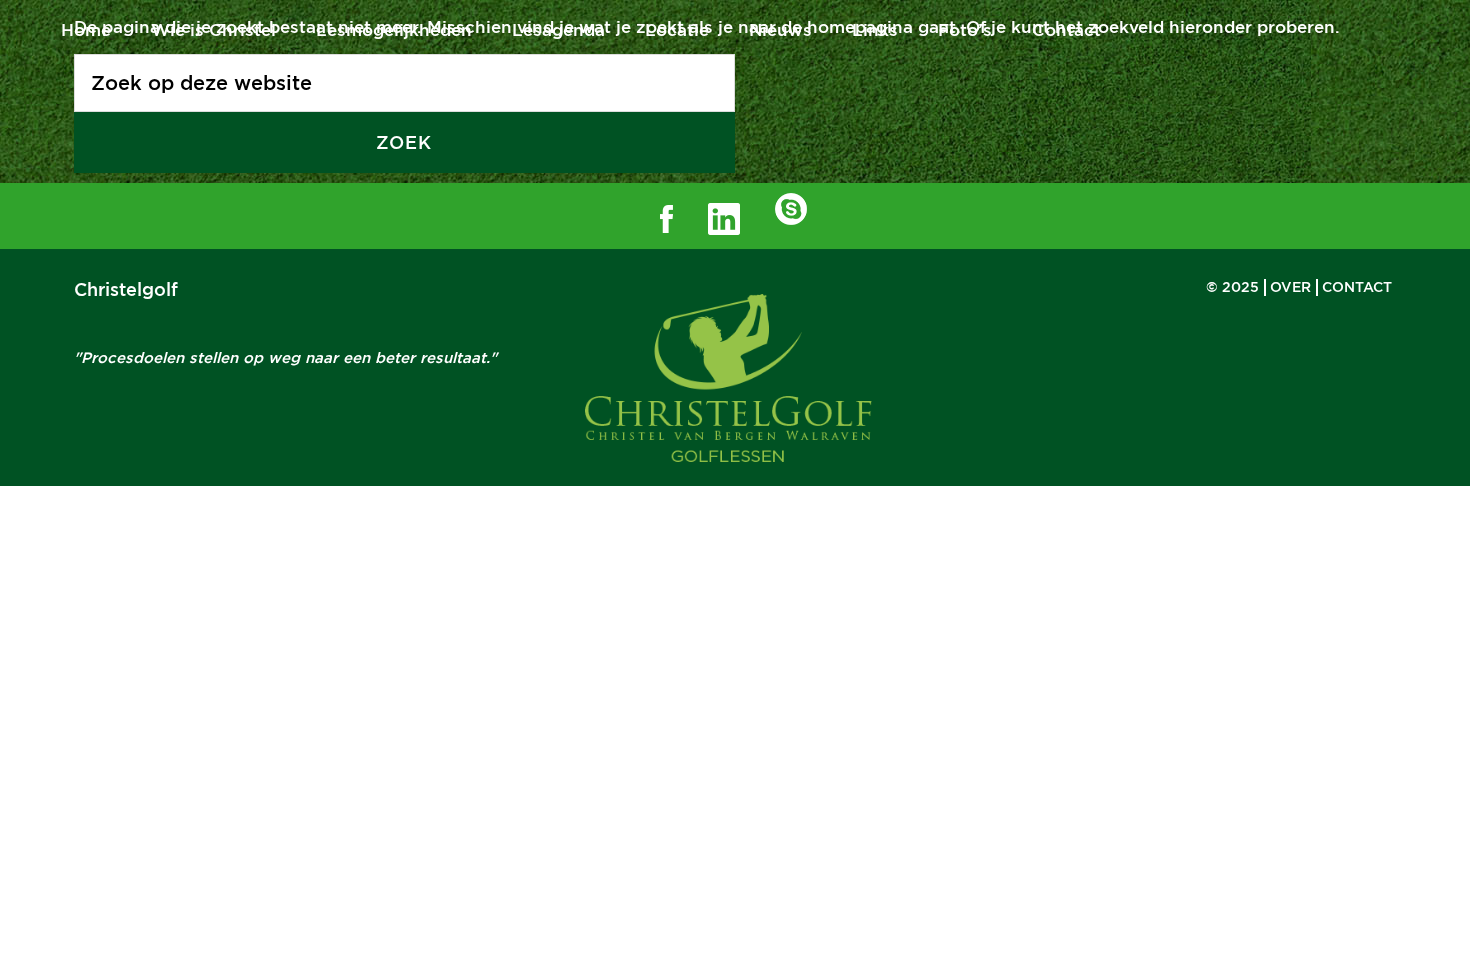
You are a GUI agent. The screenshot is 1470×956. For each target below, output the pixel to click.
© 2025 (1232, 287)
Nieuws (780, 30)
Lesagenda (558, 30)
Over (1290, 287)
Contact (1066, 30)
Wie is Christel (213, 30)
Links (875, 30)
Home (86, 30)
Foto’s (965, 30)
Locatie (677, 30)
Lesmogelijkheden (394, 30)
